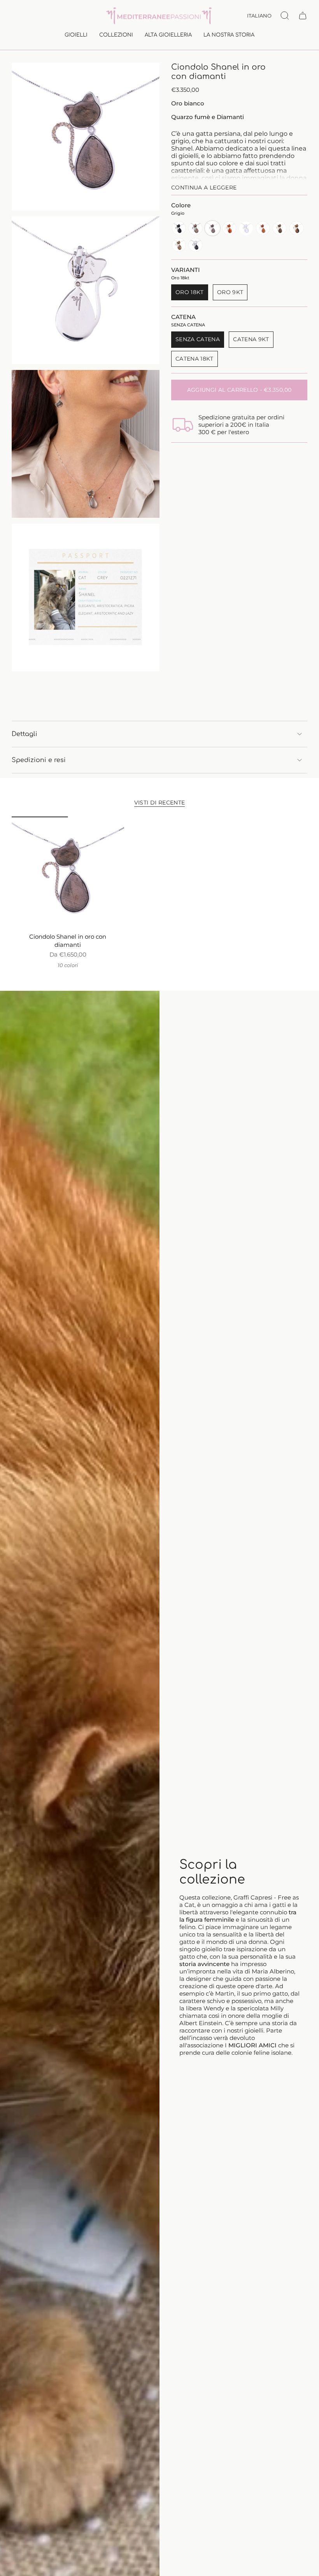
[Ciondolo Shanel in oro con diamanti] (68, 873)
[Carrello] (303, 16)
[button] (76, 36)
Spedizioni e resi (39, 760)
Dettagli (25, 734)
